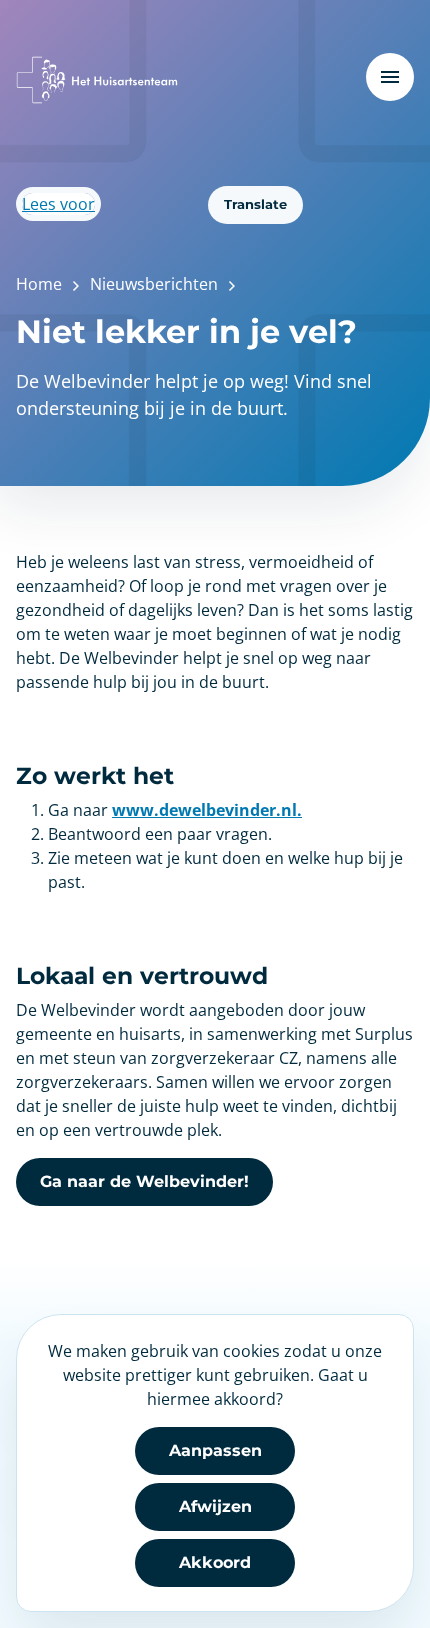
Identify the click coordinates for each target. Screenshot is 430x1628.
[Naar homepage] (97, 80)
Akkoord (215, 1562)
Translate (255, 204)
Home (39, 284)
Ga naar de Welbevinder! (144, 1181)
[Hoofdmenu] (390, 77)
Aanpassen (215, 1450)
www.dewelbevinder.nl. (207, 810)
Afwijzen (215, 1506)
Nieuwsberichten (154, 284)
